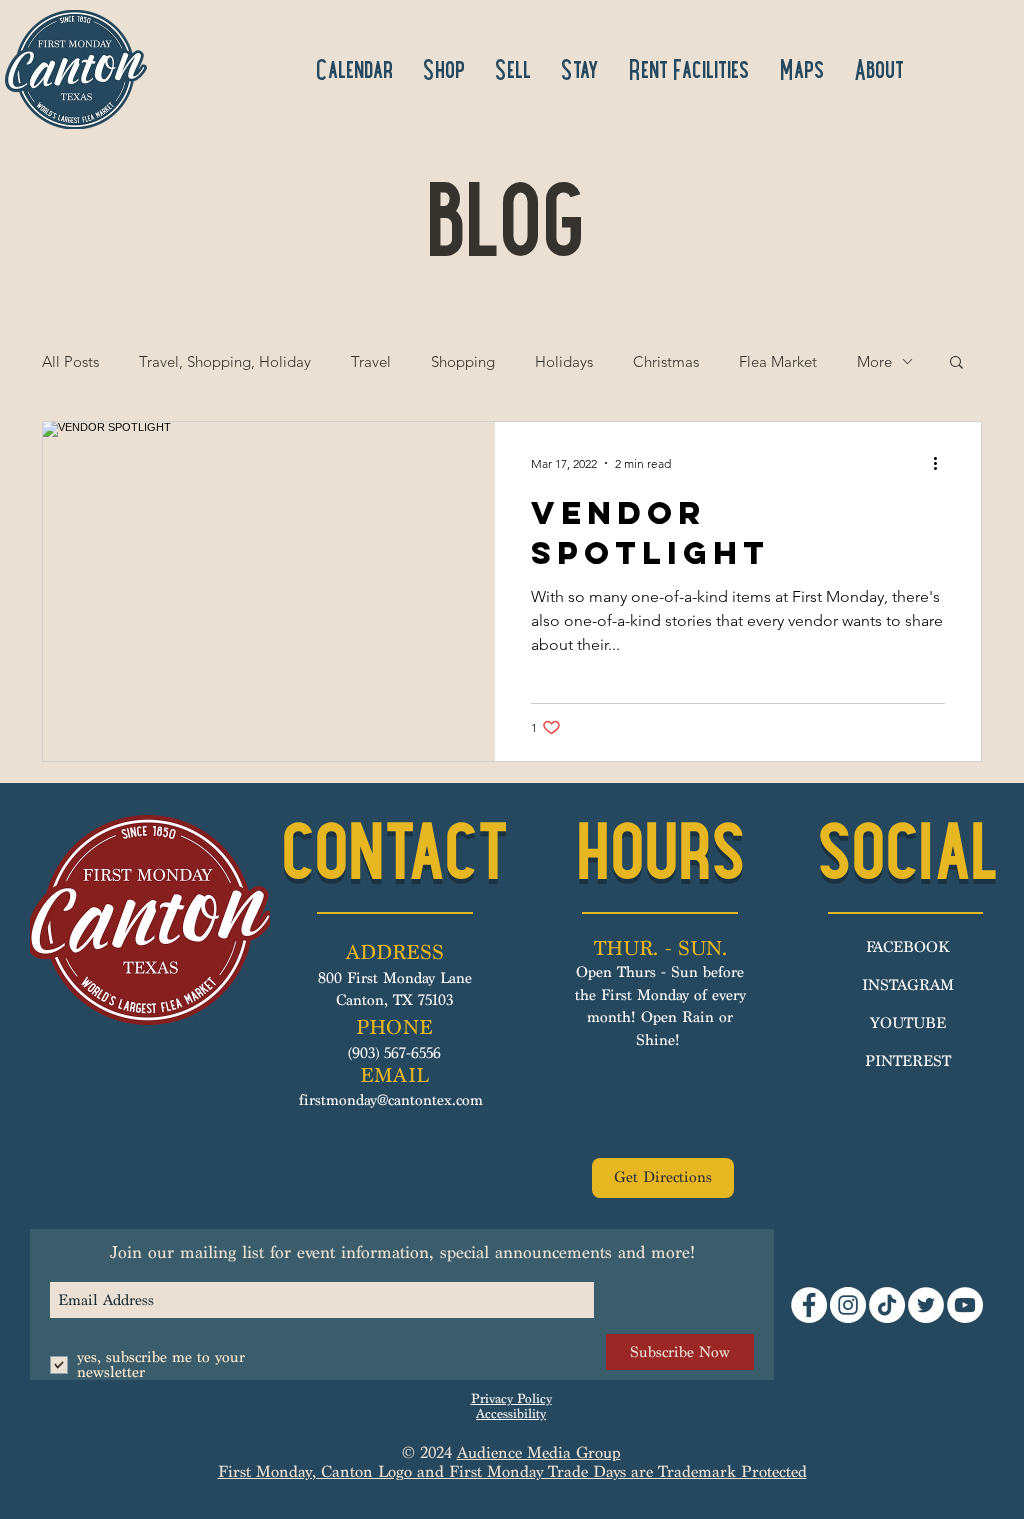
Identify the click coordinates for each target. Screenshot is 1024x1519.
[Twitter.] (926, 1305)
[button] (956, 363)
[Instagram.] (848, 1305)
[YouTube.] (965, 1305)
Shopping (463, 361)
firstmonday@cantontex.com (391, 1100)
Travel (371, 361)
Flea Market (778, 361)
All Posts (70, 361)
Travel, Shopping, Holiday (225, 361)
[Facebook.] (809, 1305)
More (874, 361)
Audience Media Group (539, 1452)
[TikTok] (887, 1305)
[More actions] (942, 463)
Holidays (564, 361)
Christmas (666, 361)
